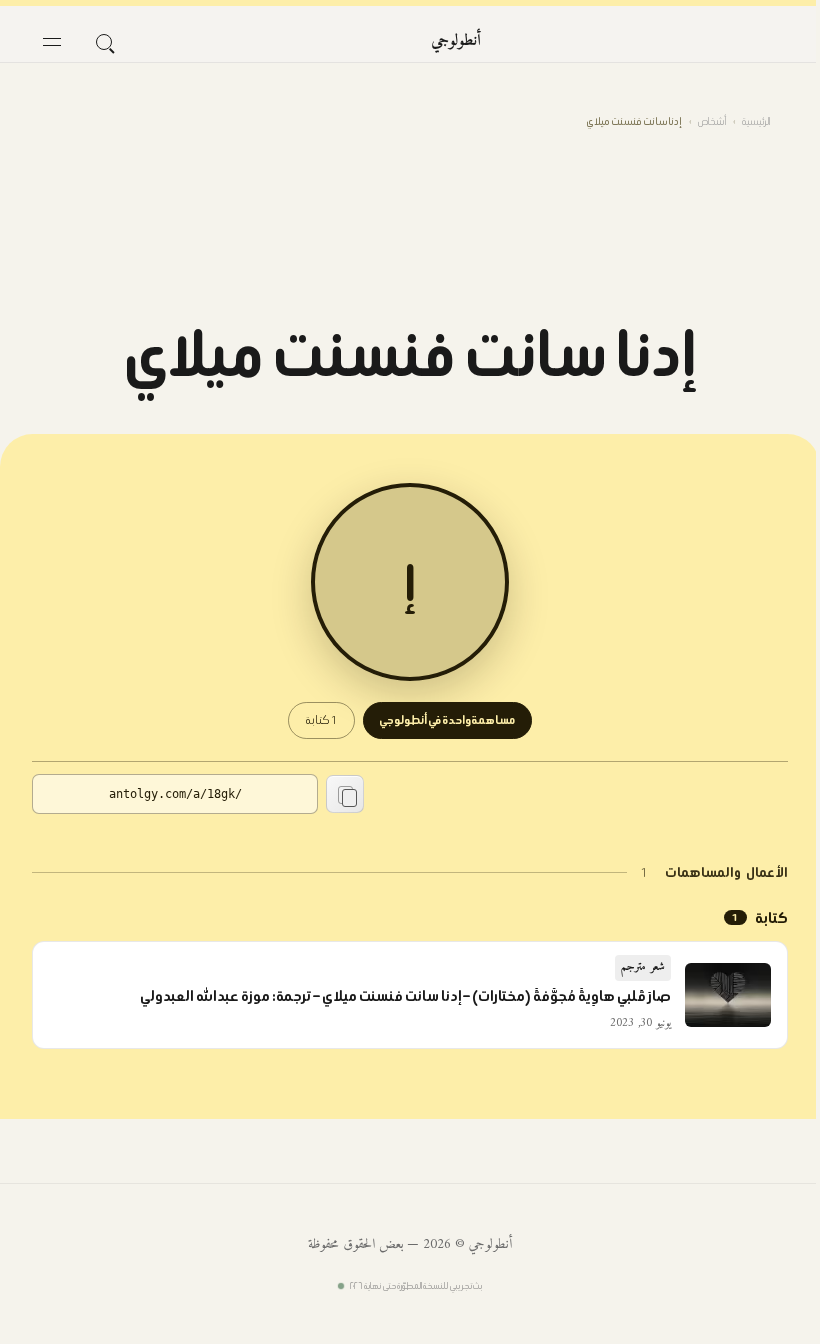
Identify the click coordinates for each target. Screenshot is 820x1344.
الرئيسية (756, 121)
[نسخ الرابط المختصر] (345, 794)
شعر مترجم (643, 967)
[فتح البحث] (104, 42)
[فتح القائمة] (52, 42)
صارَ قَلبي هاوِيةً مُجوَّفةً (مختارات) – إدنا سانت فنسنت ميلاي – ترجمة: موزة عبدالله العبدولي (405, 996)
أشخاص (712, 121)
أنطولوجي (456, 41)
